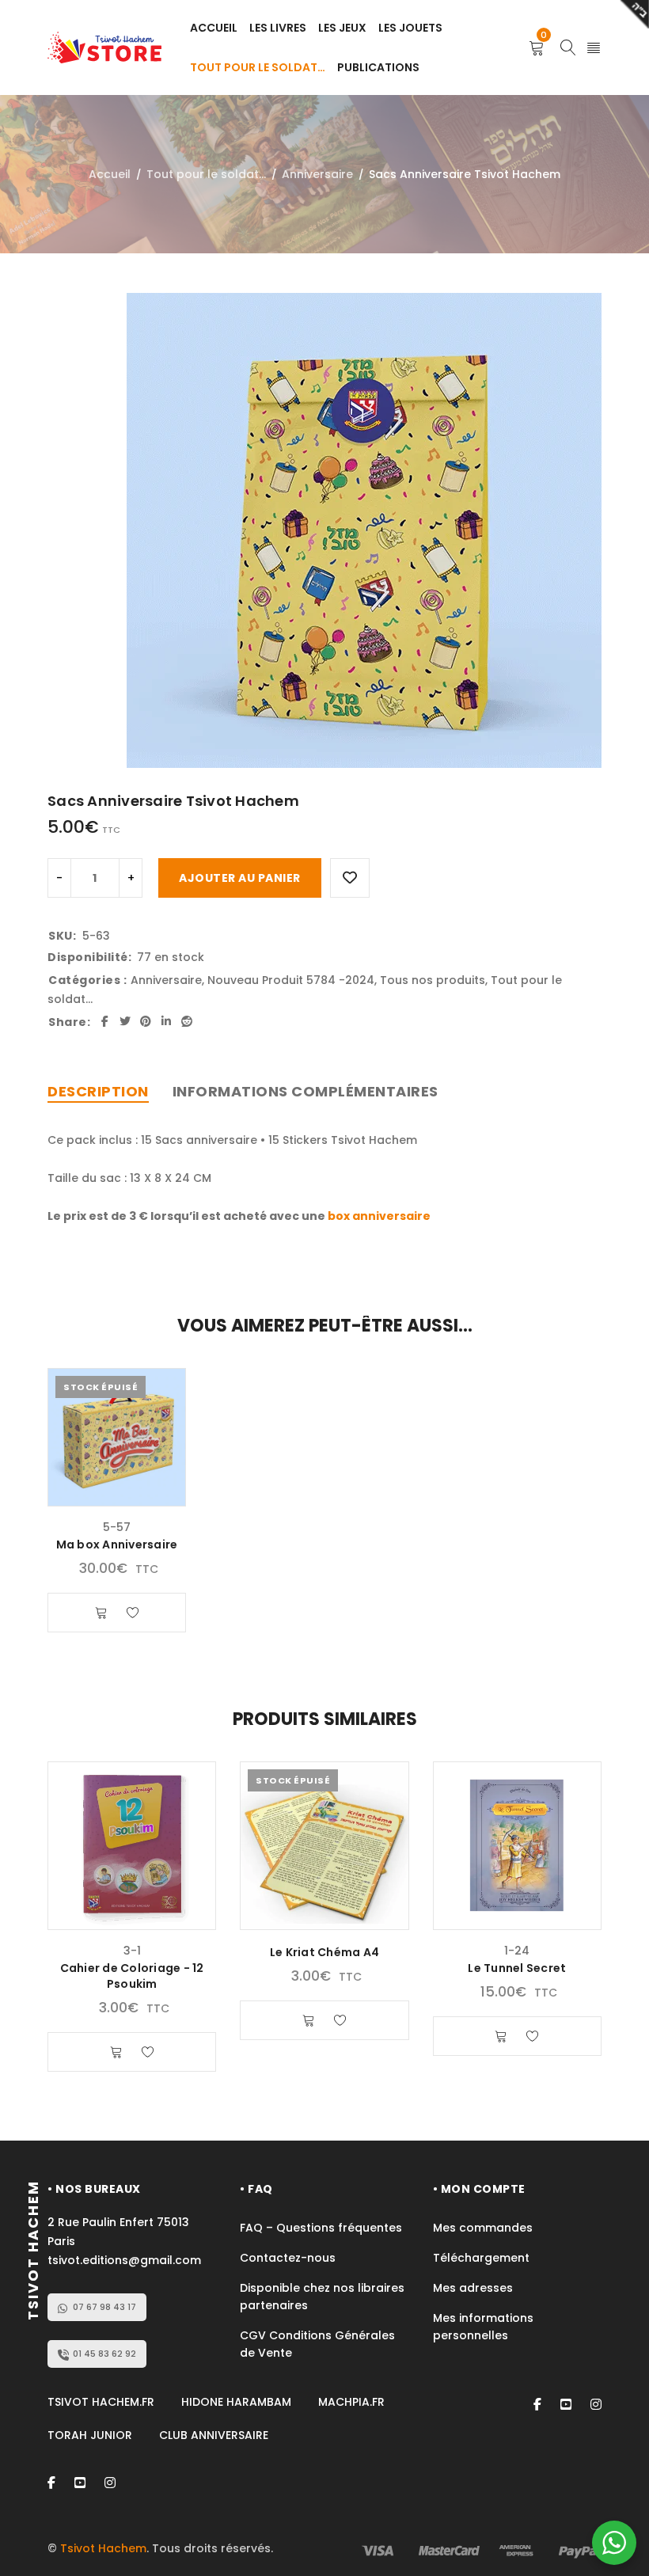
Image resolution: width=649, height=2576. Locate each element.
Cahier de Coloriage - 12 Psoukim (132, 1976)
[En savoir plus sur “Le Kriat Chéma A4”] (309, 2020)
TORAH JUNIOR (90, 2435)
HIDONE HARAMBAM (236, 2402)
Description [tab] (98, 1091)
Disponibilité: (89, 957)
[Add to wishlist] (350, 878)
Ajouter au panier (240, 878)
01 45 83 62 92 (104, 2354)
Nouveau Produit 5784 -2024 (291, 980)
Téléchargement (481, 2258)
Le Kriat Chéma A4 (324, 1952)
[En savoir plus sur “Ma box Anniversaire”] (101, 1613)
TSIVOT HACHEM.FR (101, 2402)
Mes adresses (473, 2288)
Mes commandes (483, 2228)
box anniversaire (379, 1216)
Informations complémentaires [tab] (306, 1091)
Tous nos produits (433, 980)
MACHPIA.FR (351, 2402)
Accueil (110, 174)
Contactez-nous (288, 2258)
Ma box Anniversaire (117, 1544)
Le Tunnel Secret (517, 1968)
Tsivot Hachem (103, 2548)
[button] (116, 2052)
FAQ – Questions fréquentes (321, 2228)
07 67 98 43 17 (104, 2307)
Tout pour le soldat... (206, 174)
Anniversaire (317, 174)
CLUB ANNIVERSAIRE (214, 2435)
